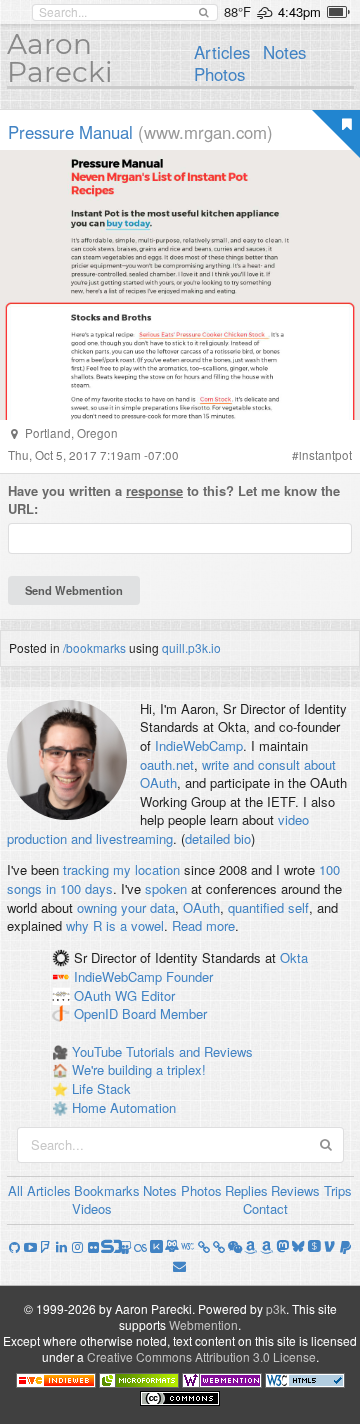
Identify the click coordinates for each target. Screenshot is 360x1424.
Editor (158, 995)
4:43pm (299, 11)
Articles (222, 52)
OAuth (201, 907)
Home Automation (124, 1107)
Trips (338, 1190)
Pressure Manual (70, 132)
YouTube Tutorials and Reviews (162, 1051)
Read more (203, 925)
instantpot (325, 455)
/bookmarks (94, 647)
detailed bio (218, 838)
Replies (246, 1190)
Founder (189, 976)
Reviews (295, 1190)
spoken (166, 888)
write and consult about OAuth (238, 774)
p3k (276, 1308)
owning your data (126, 907)
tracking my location (121, 869)
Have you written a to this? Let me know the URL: (174, 500)
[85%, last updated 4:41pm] (338, 12)
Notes (284, 52)
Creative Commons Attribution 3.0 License (201, 1356)
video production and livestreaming (158, 829)
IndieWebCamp (199, 745)
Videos (92, 1208)
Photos (219, 74)
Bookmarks (107, 1190)
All (15, 1190)
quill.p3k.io (191, 647)
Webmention (203, 1324)
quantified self (268, 907)
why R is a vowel (115, 925)
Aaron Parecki (60, 58)
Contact (265, 1208)
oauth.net (167, 764)
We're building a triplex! (139, 1069)
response (154, 490)
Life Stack (101, 1088)
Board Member (164, 1014)
